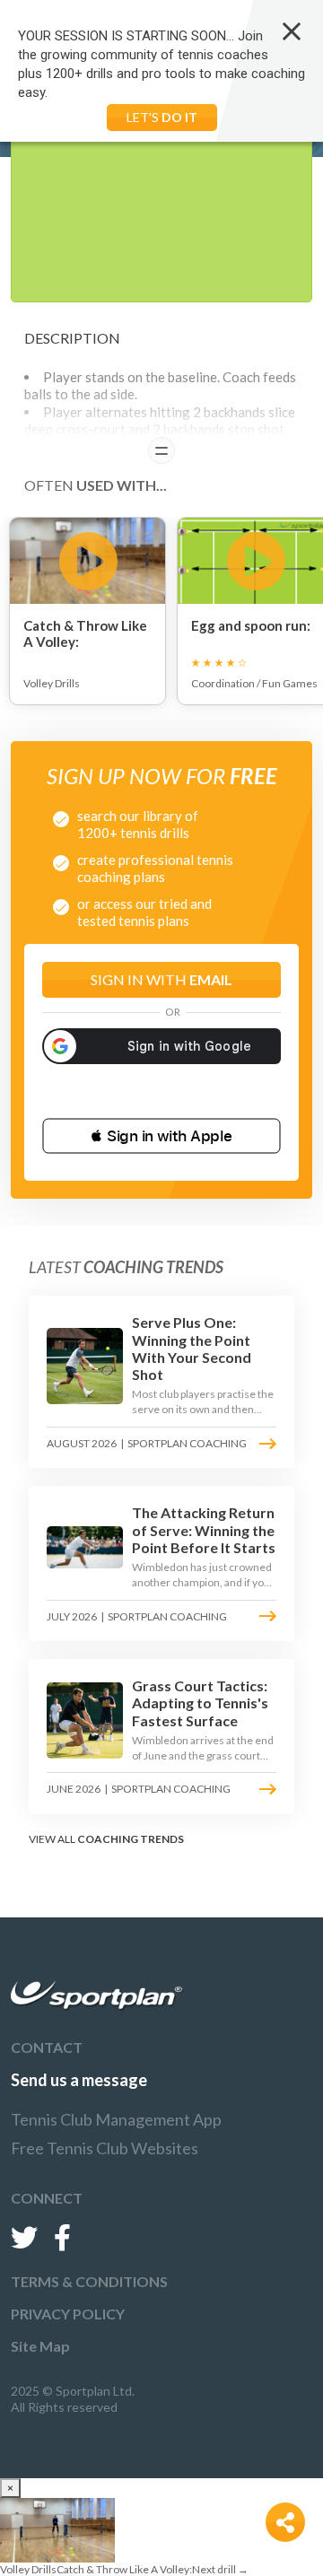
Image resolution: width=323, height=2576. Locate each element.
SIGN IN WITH (161, 979)
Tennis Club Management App (116, 2119)
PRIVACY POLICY (68, 2314)
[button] (161, 1136)
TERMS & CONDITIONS (89, 2281)
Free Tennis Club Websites (105, 2148)
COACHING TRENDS (131, 1839)
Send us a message (79, 2080)
